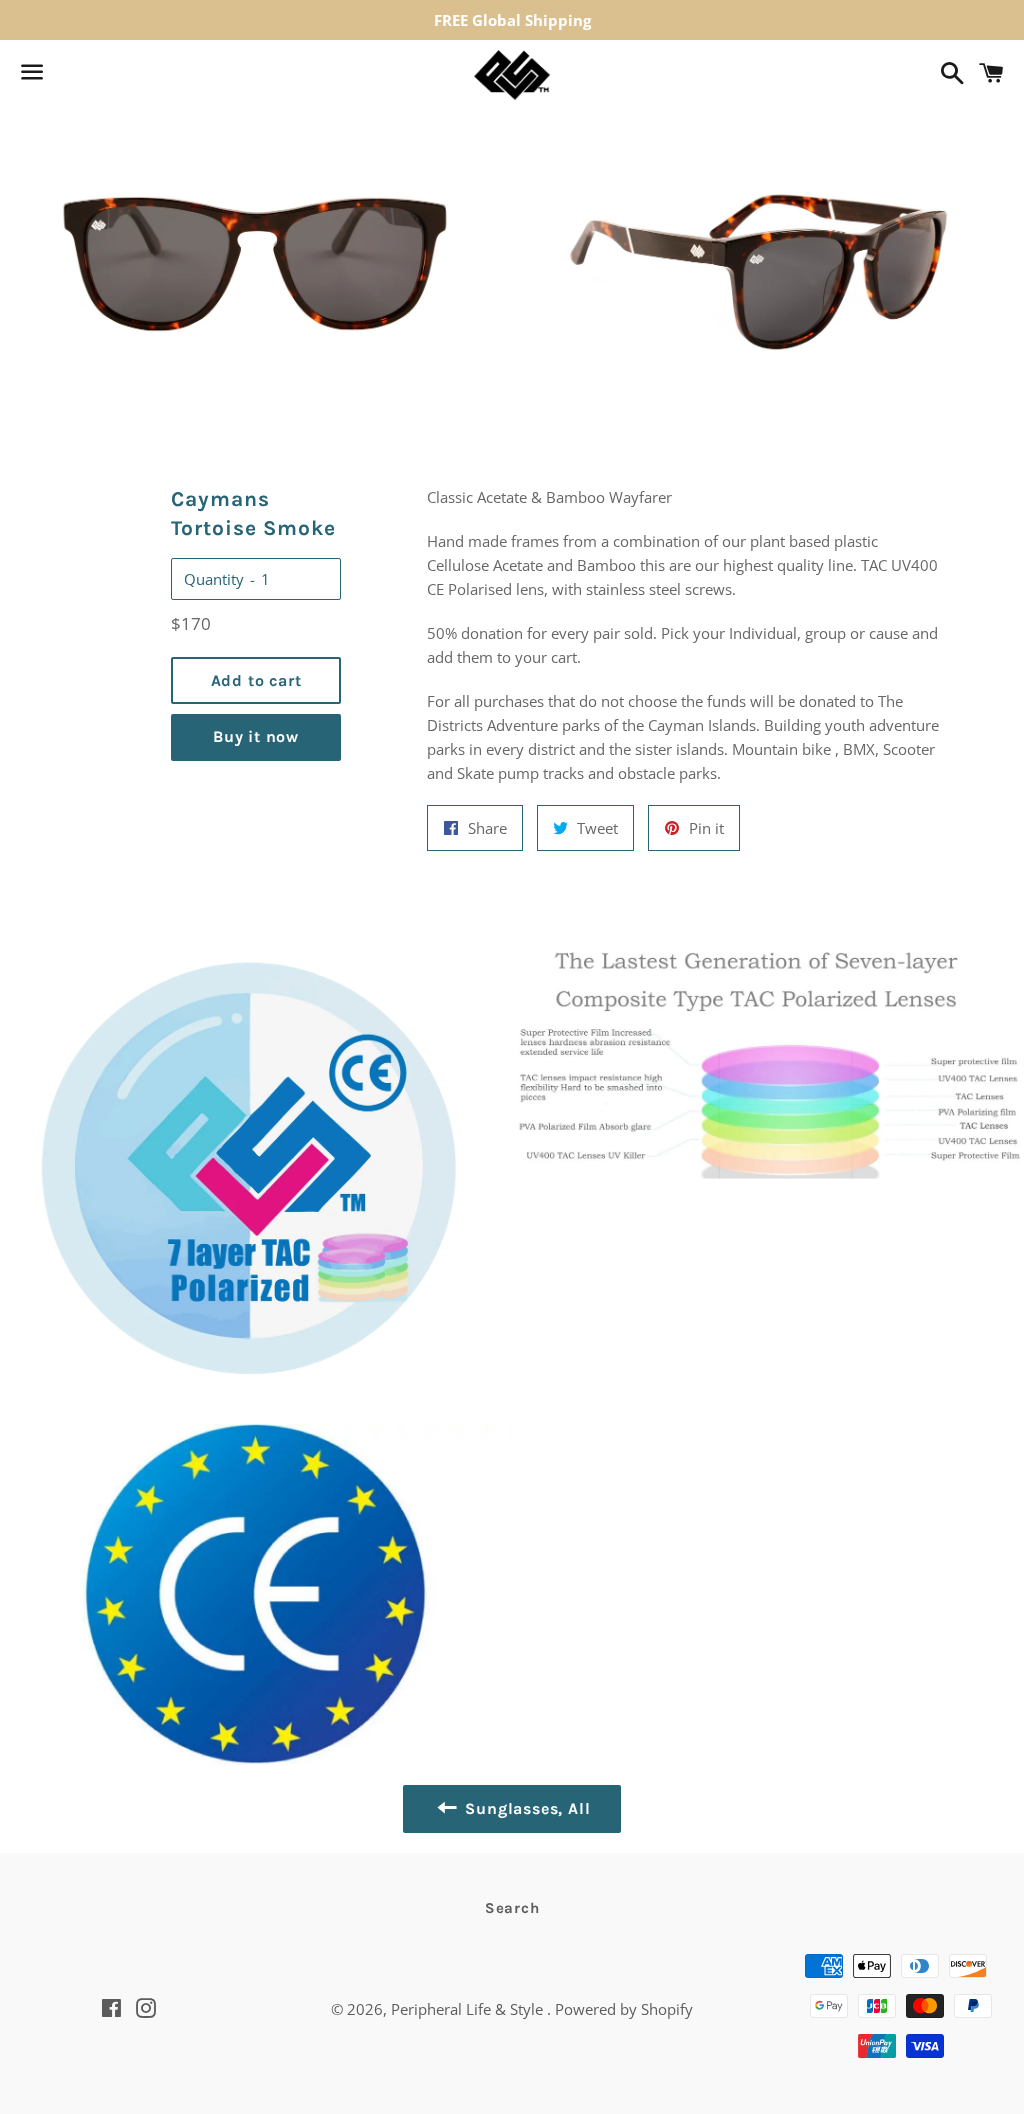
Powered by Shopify (624, 2009)
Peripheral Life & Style (469, 2009)
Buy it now (256, 736)
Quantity (214, 579)
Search (512, 1908)
